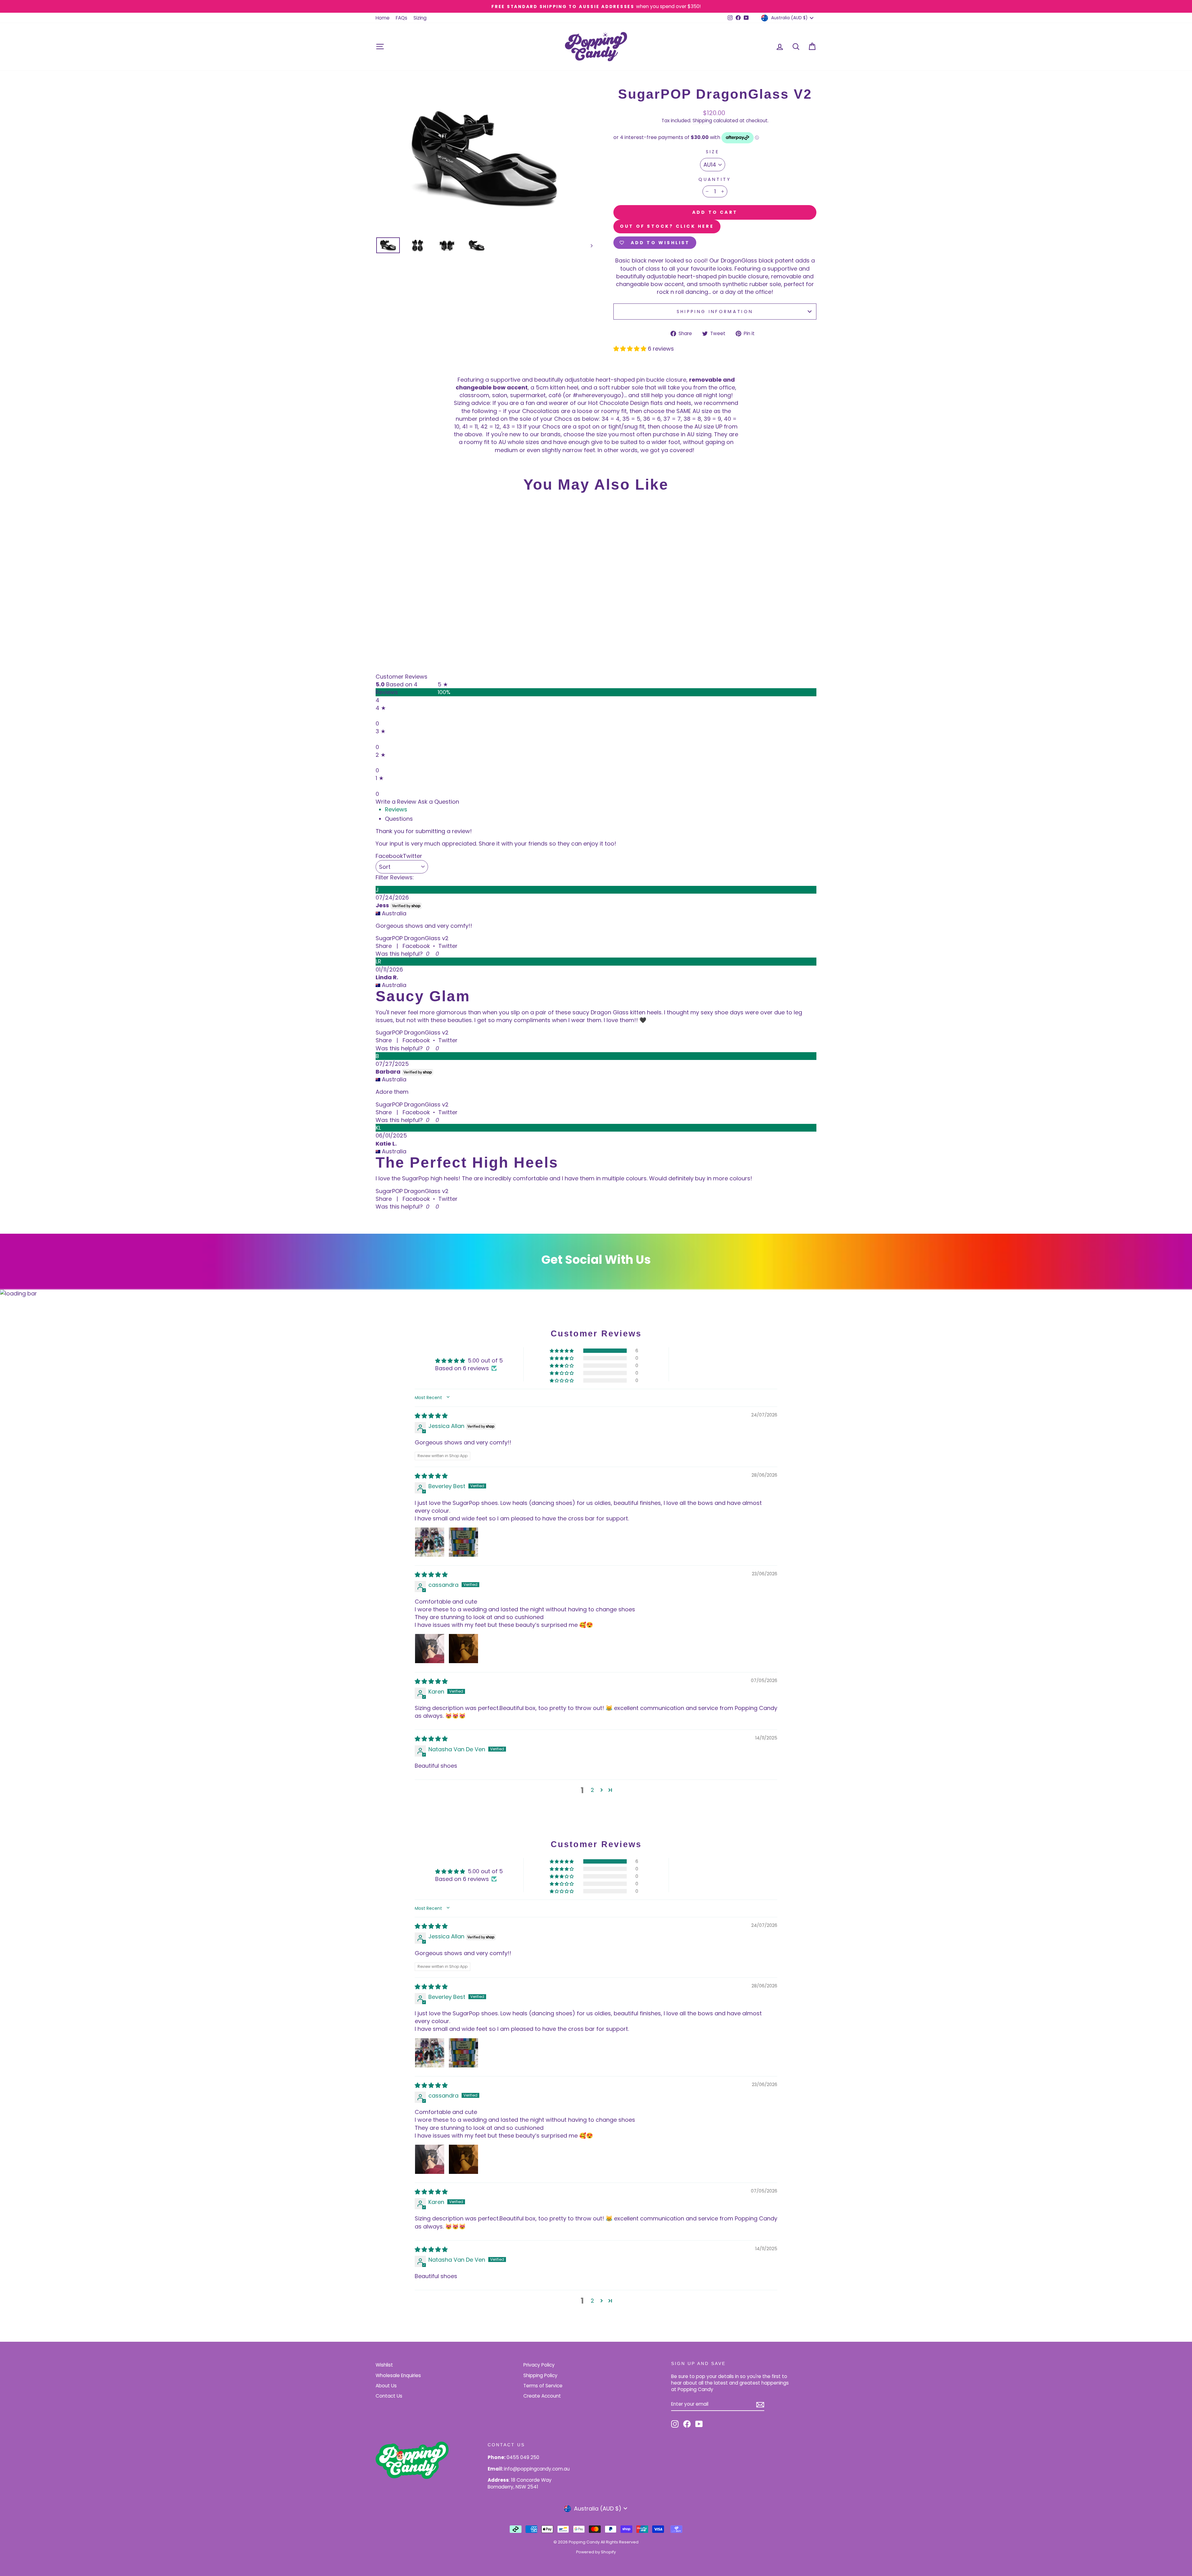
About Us (386, 2386)
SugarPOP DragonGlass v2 (412, 938)
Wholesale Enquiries (398, 2375)
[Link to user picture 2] (463, 1542)
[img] (431, 1416)
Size (713, 152)
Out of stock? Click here (667, 226)
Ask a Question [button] (438, 802)
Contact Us (389, 2396)
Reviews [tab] (396, 809)
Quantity (715, 179)
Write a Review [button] (396, 802)
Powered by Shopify (596, 2552)
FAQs (402, 18)
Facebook (416, 946)
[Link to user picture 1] (430, 1542)
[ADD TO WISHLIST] (383, 515)
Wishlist (384, 2365)
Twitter (448, 946)
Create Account (542, 2396)
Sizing (420, 18)
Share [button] (384, 946)
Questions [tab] (399, 819)
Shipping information (715, 312)
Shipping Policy (540, 2375)
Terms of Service (543, 2386)
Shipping (702, 121)
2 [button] (592, 1790)
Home (383, 18)
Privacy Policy (539, 2365)
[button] (631, 349)
